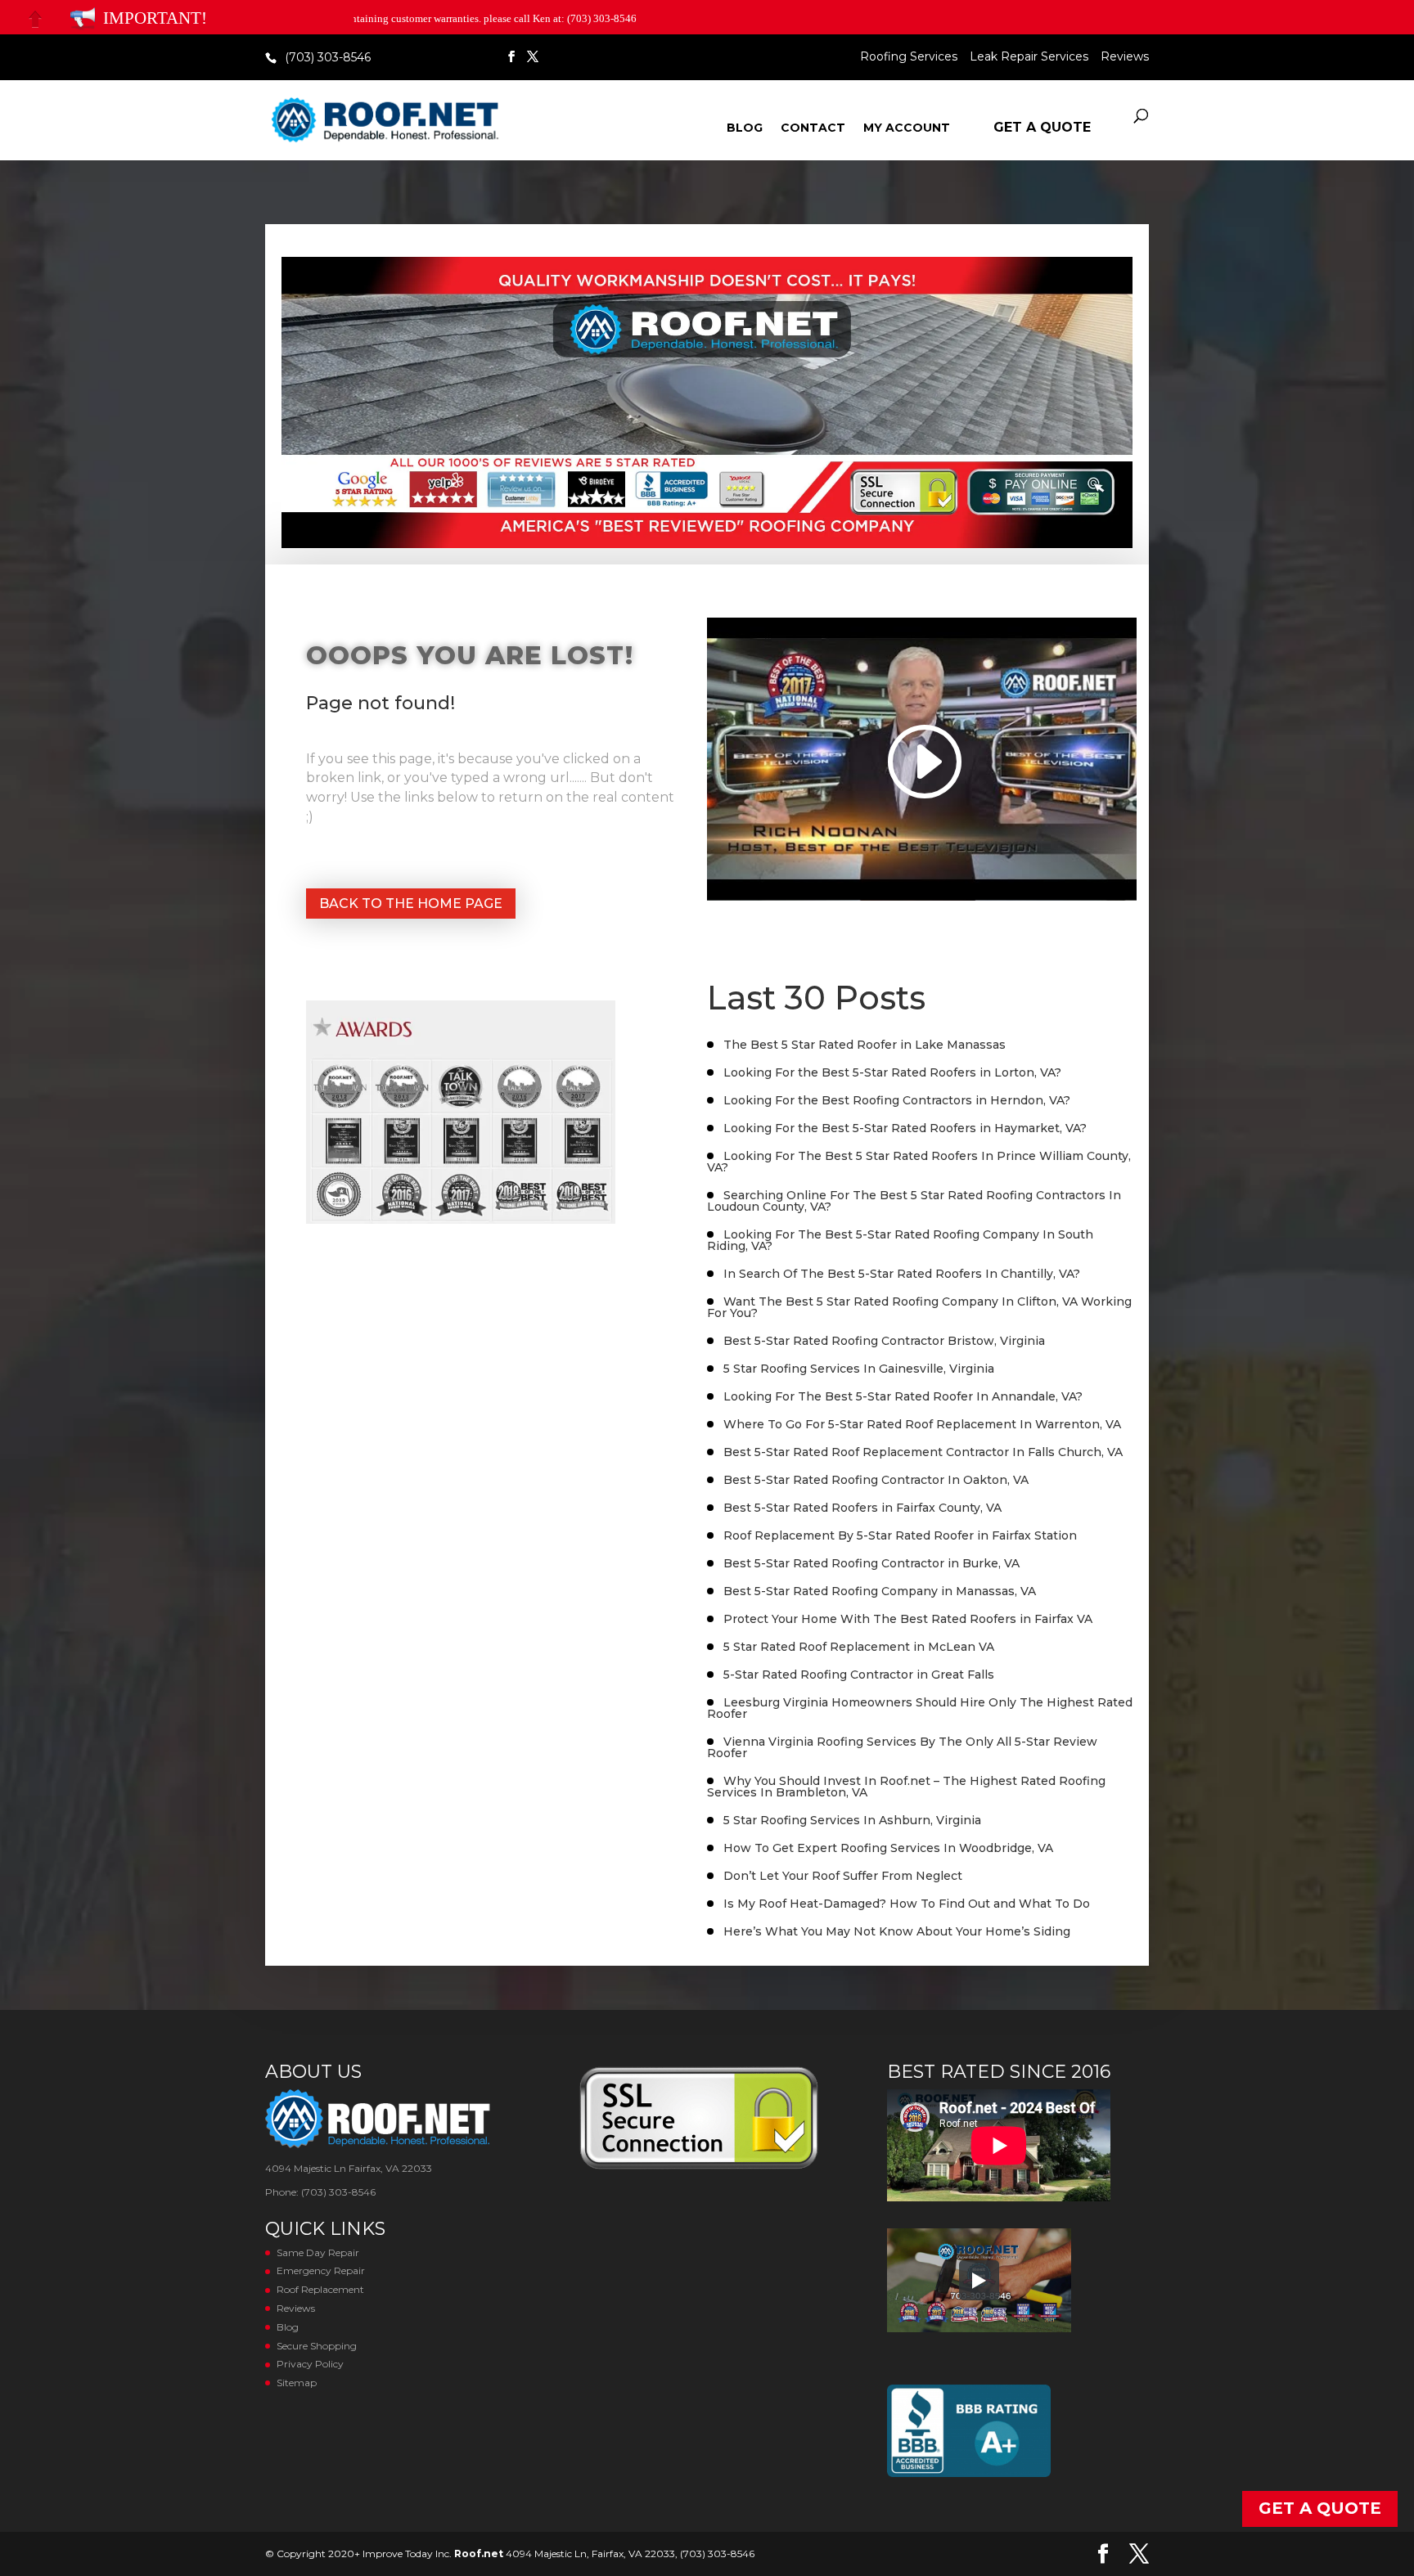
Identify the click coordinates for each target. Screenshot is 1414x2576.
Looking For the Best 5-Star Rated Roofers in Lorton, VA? (892, 1072)
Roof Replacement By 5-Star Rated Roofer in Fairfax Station (900, 1535)
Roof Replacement (320, 2289)
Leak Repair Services (1029, 57)
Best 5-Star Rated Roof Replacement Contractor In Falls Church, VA (923, 1452)
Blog (745, 128)
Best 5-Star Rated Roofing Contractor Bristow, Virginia (884, 1341)
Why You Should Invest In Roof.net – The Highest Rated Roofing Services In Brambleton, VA (906, 1787)
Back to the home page (411, 904)
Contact (813, 128)
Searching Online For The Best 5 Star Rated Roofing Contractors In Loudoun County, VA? (914, 1201)
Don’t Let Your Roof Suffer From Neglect (843, 1876)
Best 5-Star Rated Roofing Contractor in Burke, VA (871, 1563)
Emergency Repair (321, 2270)
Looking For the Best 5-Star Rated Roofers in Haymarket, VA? (905, 1128)
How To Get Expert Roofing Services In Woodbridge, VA (888, 1848)
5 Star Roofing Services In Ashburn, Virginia (852, 1820)
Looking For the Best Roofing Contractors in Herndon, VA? (897, 1100)
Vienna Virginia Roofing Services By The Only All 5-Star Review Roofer (902, 1747)
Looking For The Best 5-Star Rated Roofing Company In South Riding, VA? (900, 1240)
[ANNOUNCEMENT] (83, 18)
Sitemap (297, 2383)
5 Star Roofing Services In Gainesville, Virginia (859, 1369)
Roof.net (479, 2554)
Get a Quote (1042, 127)
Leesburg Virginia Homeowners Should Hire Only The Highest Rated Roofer (920, 1708)
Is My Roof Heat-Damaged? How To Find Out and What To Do (907, 1904)
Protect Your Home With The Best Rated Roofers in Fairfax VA (908, 1619)
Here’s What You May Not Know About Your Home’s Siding (897, 1931)
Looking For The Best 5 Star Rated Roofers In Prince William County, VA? (919, 1162)
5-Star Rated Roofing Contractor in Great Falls (859, 1675)
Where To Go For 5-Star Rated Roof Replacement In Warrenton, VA (922, 1424)
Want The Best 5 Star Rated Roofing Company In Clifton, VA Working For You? (919, 1307)
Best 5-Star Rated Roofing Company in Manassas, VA (880, 1591)
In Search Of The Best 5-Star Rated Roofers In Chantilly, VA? (902, 1274)
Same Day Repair (318, 2252)
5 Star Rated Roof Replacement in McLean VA (859, 1647)
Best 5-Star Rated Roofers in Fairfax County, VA (862, 1508)
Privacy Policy (310, 2364)
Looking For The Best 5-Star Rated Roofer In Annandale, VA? (903, 1396)
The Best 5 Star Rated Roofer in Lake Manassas (865, 1045)
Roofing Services (909, 57)
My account (907, 128)
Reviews (1125, 57)
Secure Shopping (317, 2346)
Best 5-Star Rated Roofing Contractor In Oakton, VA (876, 1480)
